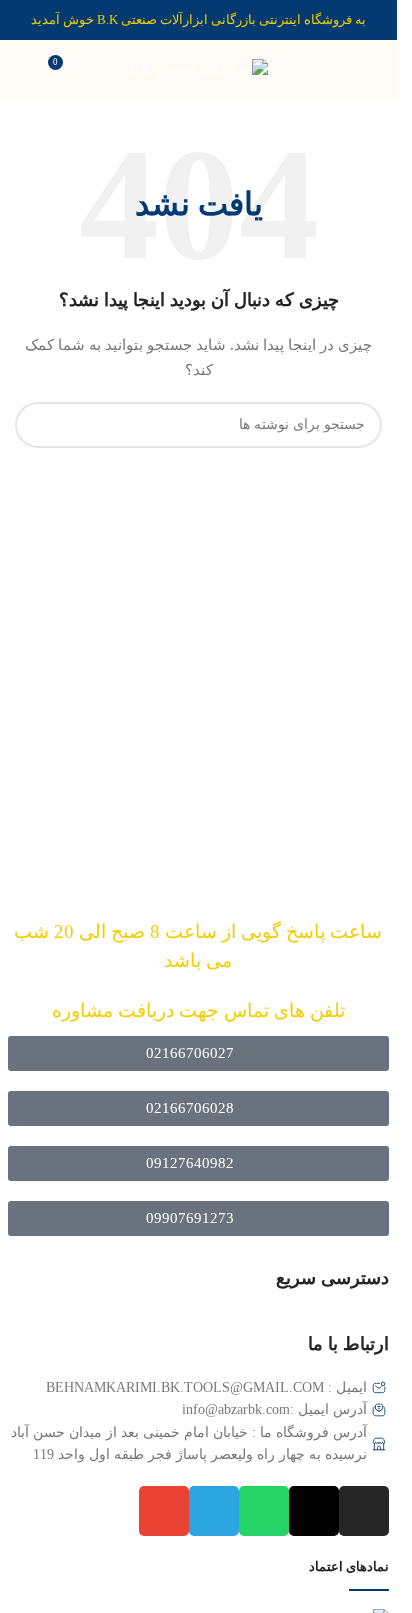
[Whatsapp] (264, 1511)
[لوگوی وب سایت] (199, 68)
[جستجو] (38, 425)
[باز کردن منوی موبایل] (374, 70)
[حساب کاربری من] (23, 70)
